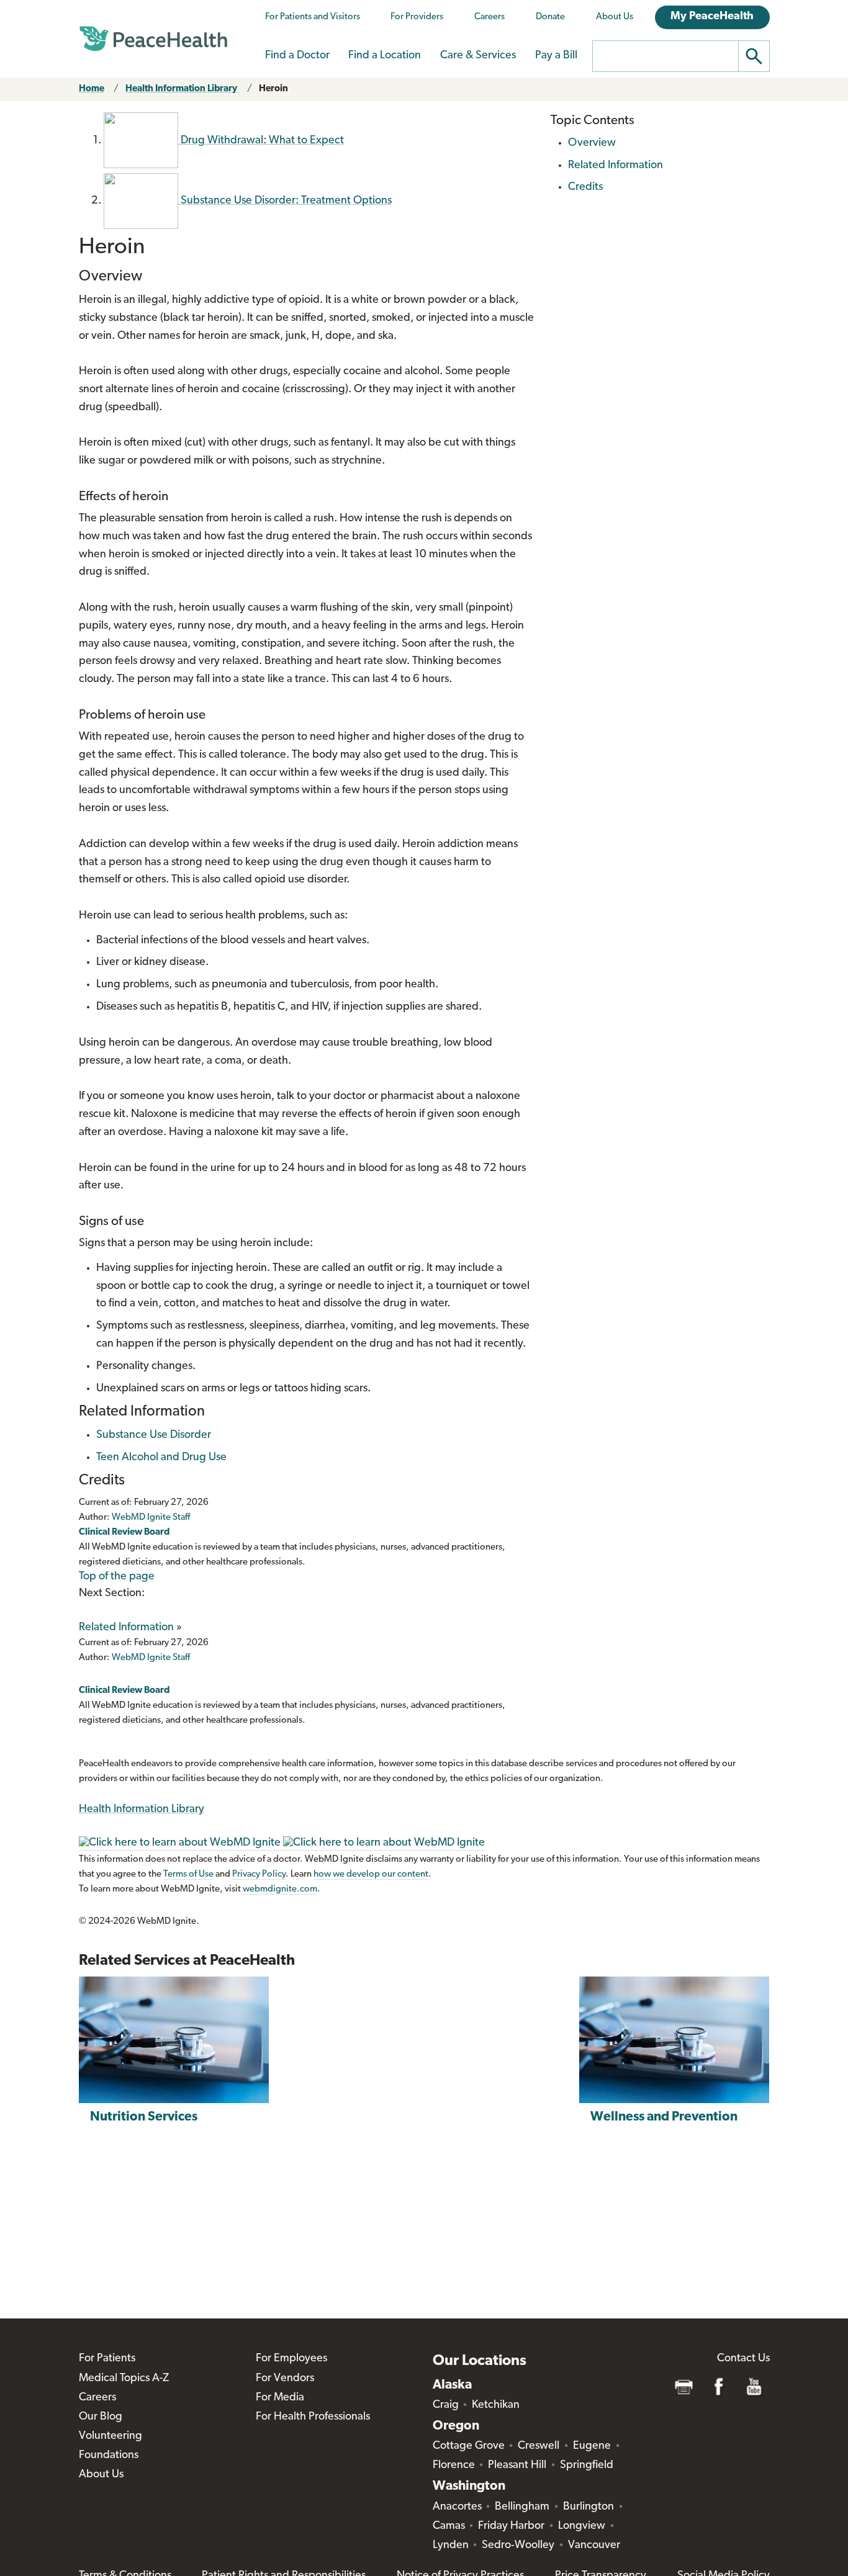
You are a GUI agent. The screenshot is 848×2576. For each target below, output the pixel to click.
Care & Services (478, 56)
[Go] (754, 56)
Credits (585, 187)
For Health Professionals (313, 2417)
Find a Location (385, 56)
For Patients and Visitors (313, 17)
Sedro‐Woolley (518, 2546)
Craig (446, 2405)
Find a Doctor (297, 56)
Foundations (109, 2456)
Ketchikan (496, 2405)
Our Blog (101, 2417)
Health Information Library (181, 89)
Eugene (592, 2446)
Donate (550, 17)
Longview (582, 2526)
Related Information (126, 1628)
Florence (454, 2466)
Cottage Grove (469, 2446)
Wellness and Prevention (664, 2117)
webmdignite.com (280, 1889)
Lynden (451, 2546)
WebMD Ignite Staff (151, 1658)
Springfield (587, 2466)
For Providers (417, 17)
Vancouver (594, 2546)
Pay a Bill (556, 56)
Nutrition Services (144, 2117)
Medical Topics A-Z (124, 2379)
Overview (592, 143)
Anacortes (457, 2507)
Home (92, 89)
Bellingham (522, 2507)
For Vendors (285, 2379)
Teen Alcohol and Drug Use (161, 1458)
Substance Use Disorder (154, 1435)
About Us (615, 17)
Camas (449, 2526)
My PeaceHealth (712, 17)
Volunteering (111, 2436)
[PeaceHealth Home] (153, 39)
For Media (280, 2398)
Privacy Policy (259, 1874)
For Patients (107, 2359)
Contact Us (743, 2359)
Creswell (539, 2446)
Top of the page (117, 1577)
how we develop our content (371, 1874)
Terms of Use (188, 1874)
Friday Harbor (511, 2526)
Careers (489, 17)
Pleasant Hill (517, 2466)
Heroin (273, 89)
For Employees (291, 2359)
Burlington (589, 2507)
